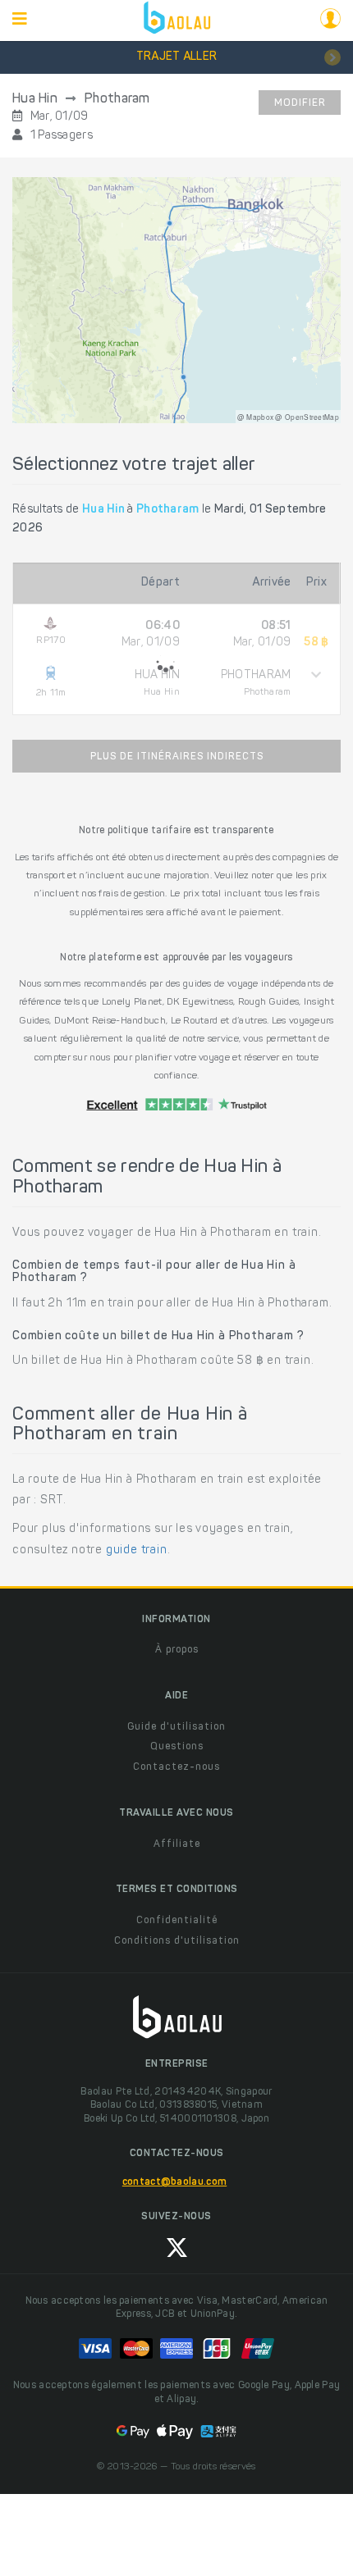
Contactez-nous (176, 1767)
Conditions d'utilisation (177, 1941)
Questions (177, 1747)
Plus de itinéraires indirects (177, 757)
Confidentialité (177, 1921)
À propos (177, 1650)
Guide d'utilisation (176, 1727)
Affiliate (177, 1844)
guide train (137, 1551)
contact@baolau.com (174, 2182)
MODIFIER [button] (300, 103)
